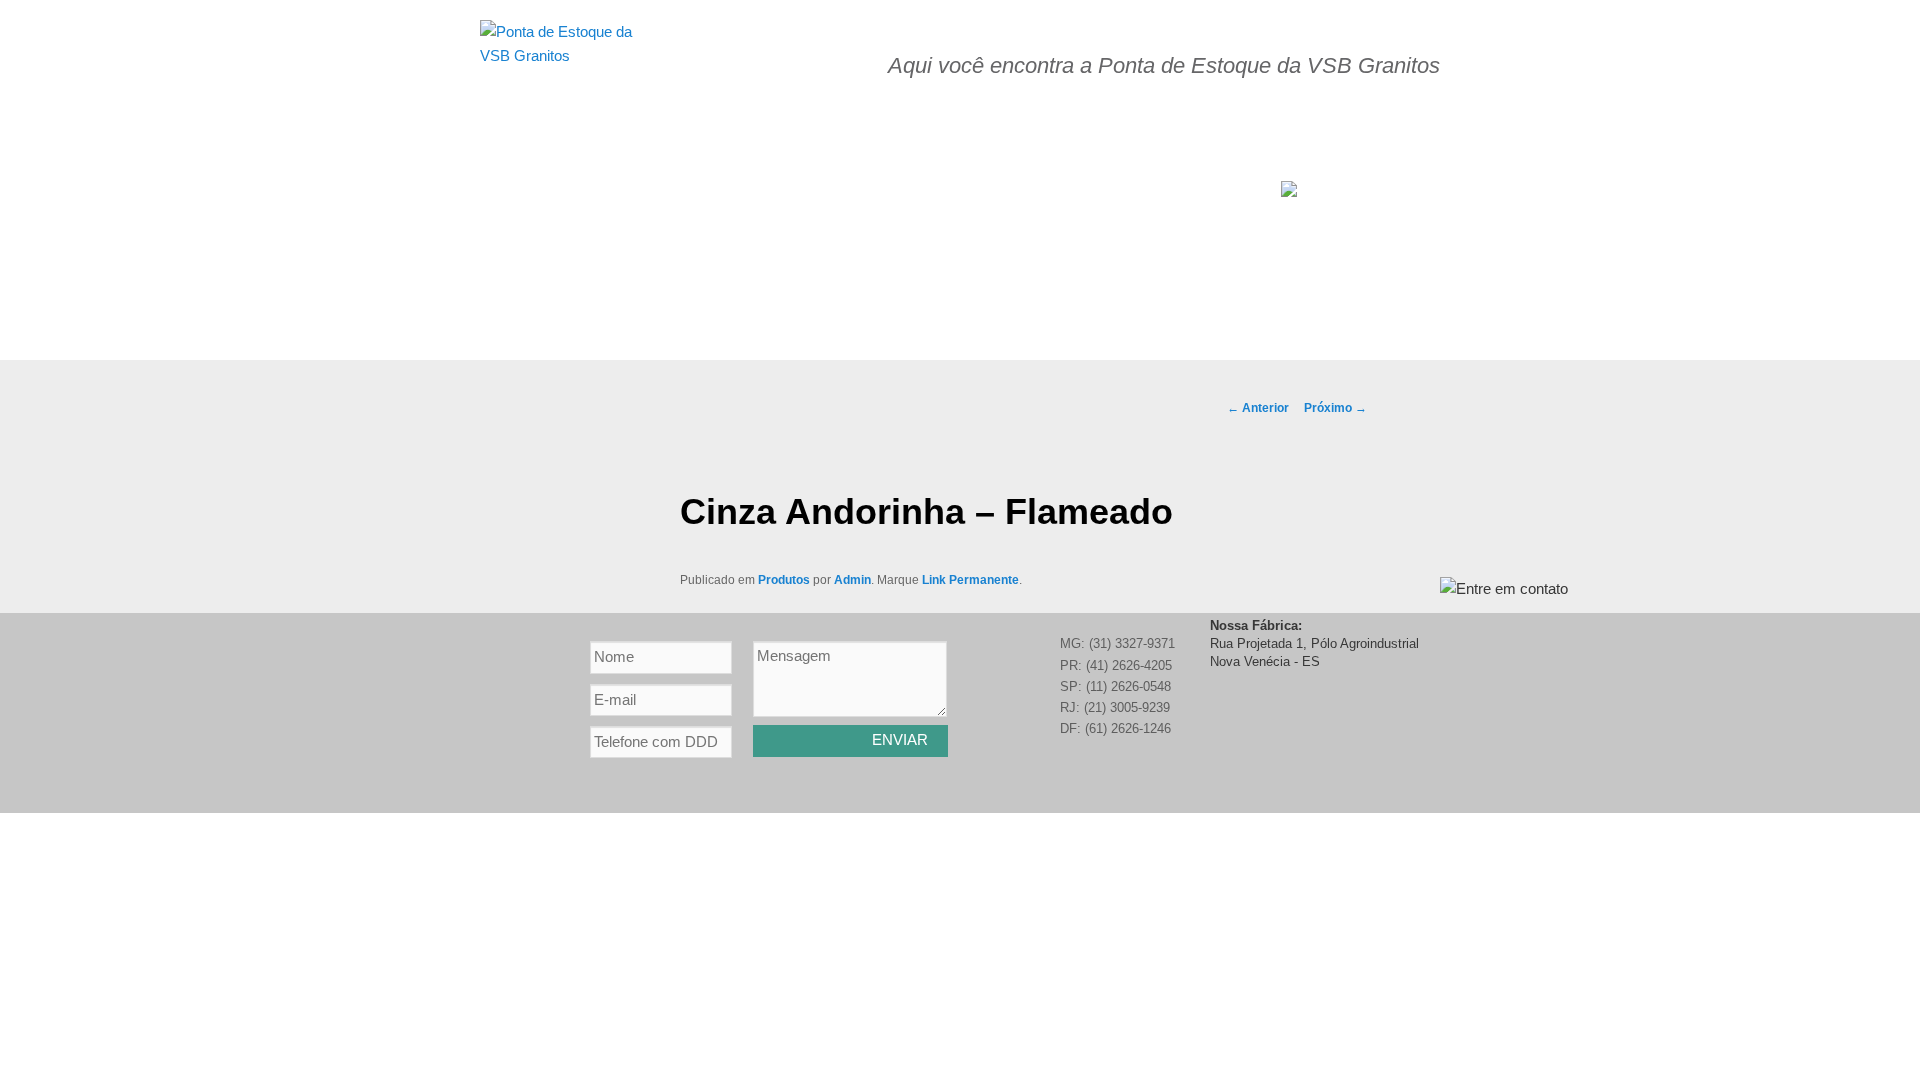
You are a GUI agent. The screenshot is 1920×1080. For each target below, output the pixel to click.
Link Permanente (970, 580)
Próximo (1335, 408)
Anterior (1258, 408)
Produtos (784, 580)
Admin (852, 580)
